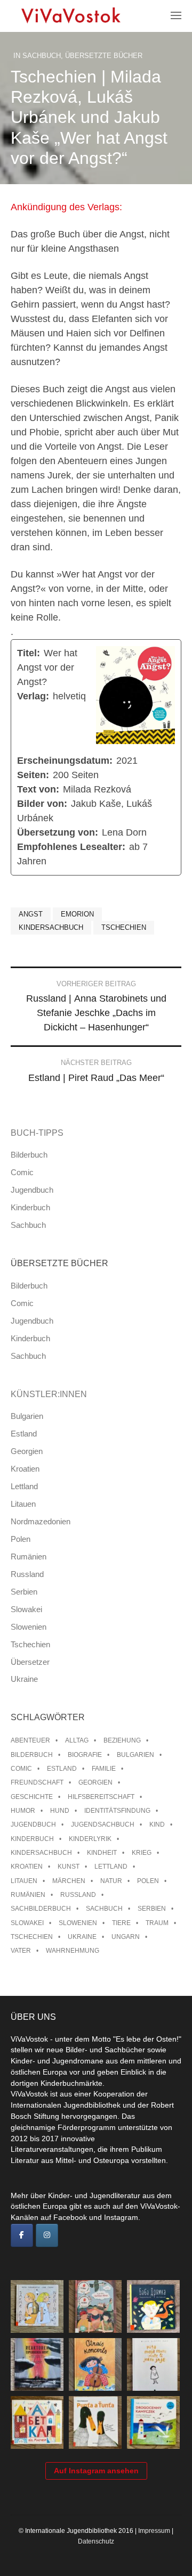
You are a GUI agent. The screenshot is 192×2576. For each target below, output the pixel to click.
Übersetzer (30, 1662)
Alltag (77, 1740)
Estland (24, 1434)
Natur (111, 1881)
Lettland (24, 1486)
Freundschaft (37, 1782)
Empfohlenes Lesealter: (71, 847)
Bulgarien (27, 1416)
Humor (23, 1811)
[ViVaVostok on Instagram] (47, 2235)
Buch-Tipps (37, 1133)
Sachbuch (42, 56)
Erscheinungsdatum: (65, 761)
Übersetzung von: (58, 832)
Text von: (38, 789)
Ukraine (24, 1679)
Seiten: (33, 775)
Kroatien (25, 1469)
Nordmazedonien (41, 1521)
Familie (104, 1769)
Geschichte (32, 1797)
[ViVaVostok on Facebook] (22, 2235)
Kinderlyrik (90, 1839)
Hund (60, 1811)
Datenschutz (96, 2541)
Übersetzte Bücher (104, 56)
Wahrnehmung (73, 1951)
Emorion (77, 914)
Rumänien (29, 1557)
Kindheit (102, 1853)
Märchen (69, 1881)
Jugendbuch (32, 1190)
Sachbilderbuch (41, 1909)
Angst (31, 914)
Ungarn (126, 1937)
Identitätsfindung (117, 1811)
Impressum (154, 2531)
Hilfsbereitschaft (101, 1797)
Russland (27, 1574)
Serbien (24, 1592)
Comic (22, 1172)
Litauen (23, 1504)
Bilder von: (42, 804)
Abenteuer (30, 1740)
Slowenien (29, 1627)
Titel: (29, 653)
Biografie (85, 1755)
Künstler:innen (49, 1394)
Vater (21, 1951)
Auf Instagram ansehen (96, 2471)
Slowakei (26, 1609)
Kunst (69, 1867)
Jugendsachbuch (103, 1824)
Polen (21, 1539)
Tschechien (124, 927)
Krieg (142, 1853)
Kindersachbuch (51, 927)
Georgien (27, 1451)
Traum (157, 1923)
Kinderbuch (30, 1207)
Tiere (121, 1923)
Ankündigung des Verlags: (66, 207)
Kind (157, 1824)
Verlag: (33, 696)
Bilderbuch (29, 1155)
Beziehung (122, 1740)
